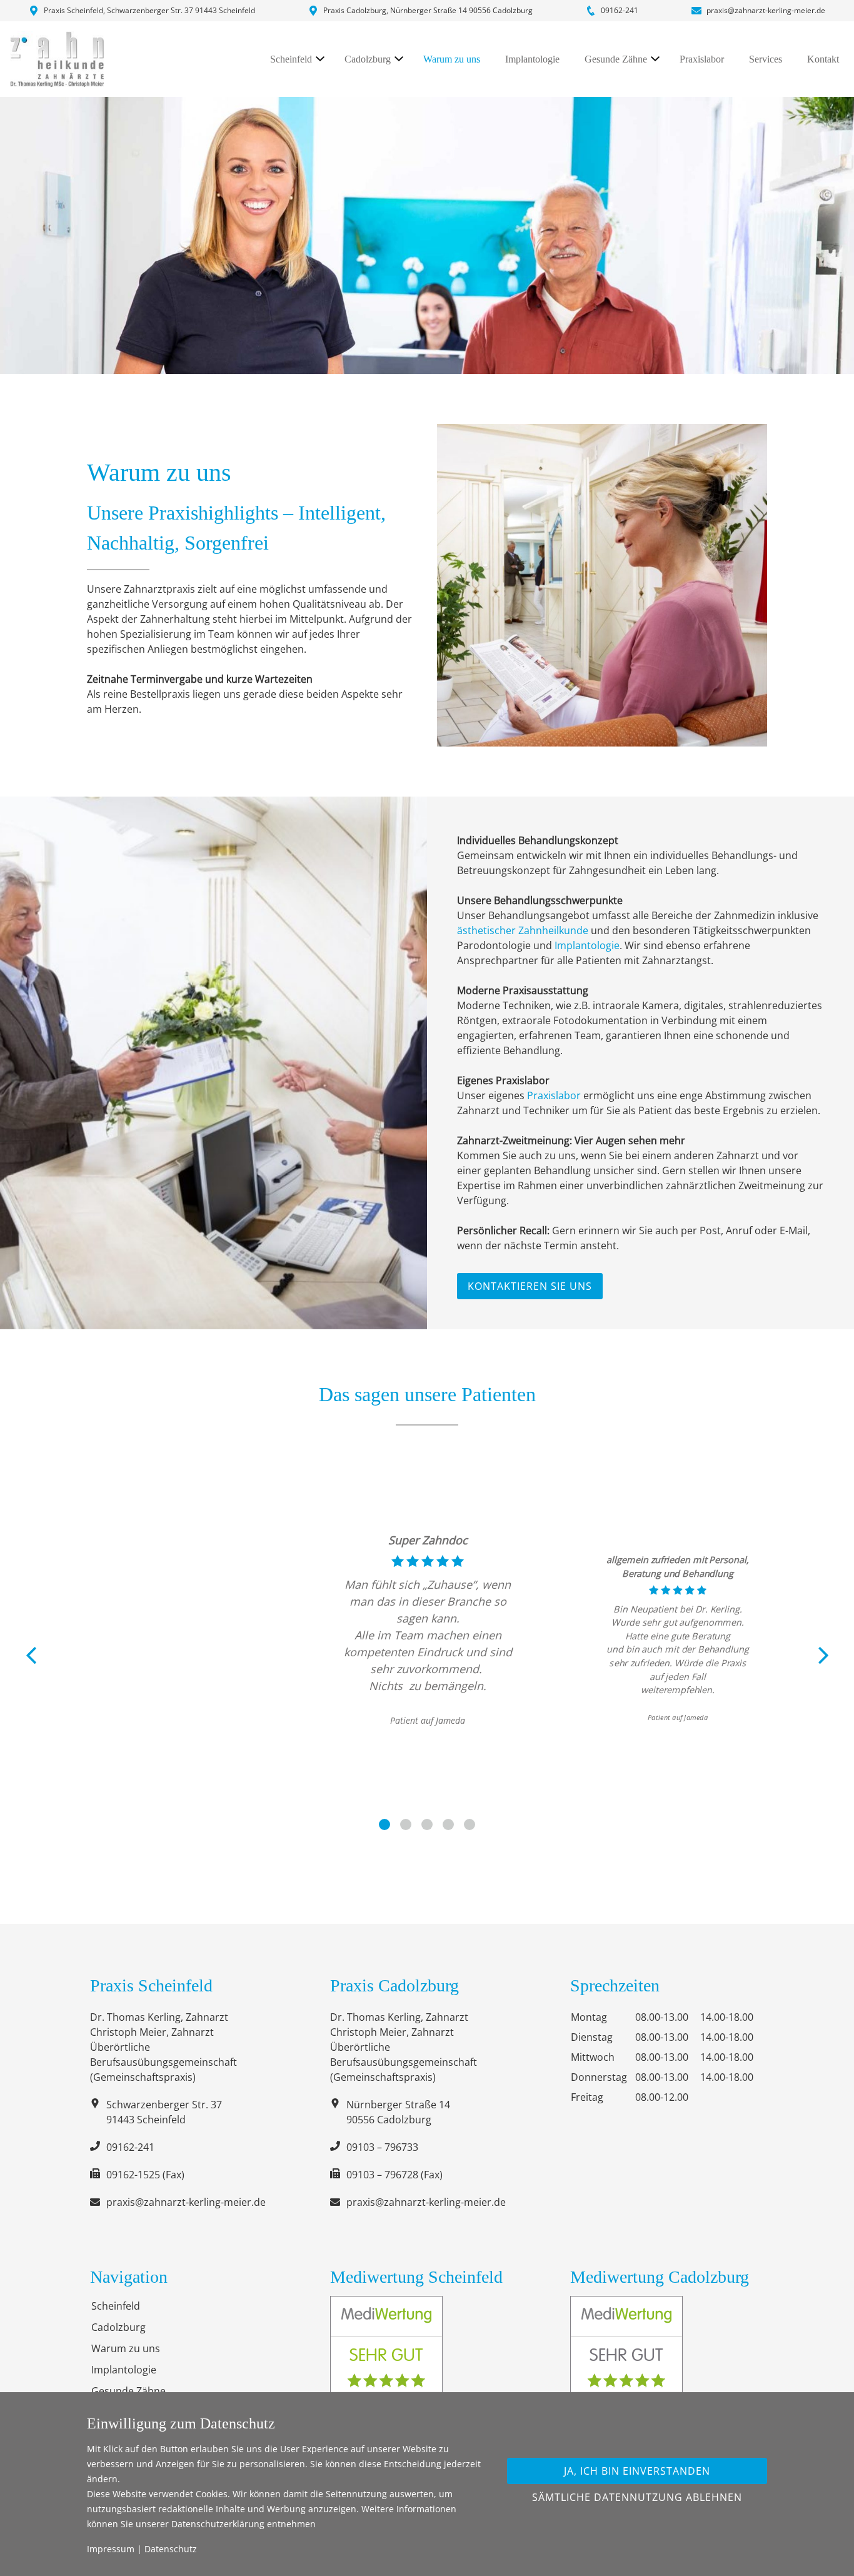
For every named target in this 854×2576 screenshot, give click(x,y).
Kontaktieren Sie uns (530, 1286)
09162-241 (620, 10)
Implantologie (532, 59)
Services (766, 59)
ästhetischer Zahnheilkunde (523, 930)
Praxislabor (702, 59)
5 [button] (470, 1824)
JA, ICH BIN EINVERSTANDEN (637, 2471)
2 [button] (406, 1824)
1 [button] (384, 1824)
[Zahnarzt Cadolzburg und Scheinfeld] (57, 59)
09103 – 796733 (382, 2147)
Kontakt (823, 59)
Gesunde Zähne (616, 59)
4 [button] (448, 1824)
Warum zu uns (452, 59)
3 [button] (427, 1824)
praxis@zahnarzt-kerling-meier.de (766, 10)
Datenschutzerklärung (218, 2524)
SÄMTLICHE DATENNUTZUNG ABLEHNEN (637, 2497)
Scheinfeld (291, 59)
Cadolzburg (368, 59)
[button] (30, 1655)
